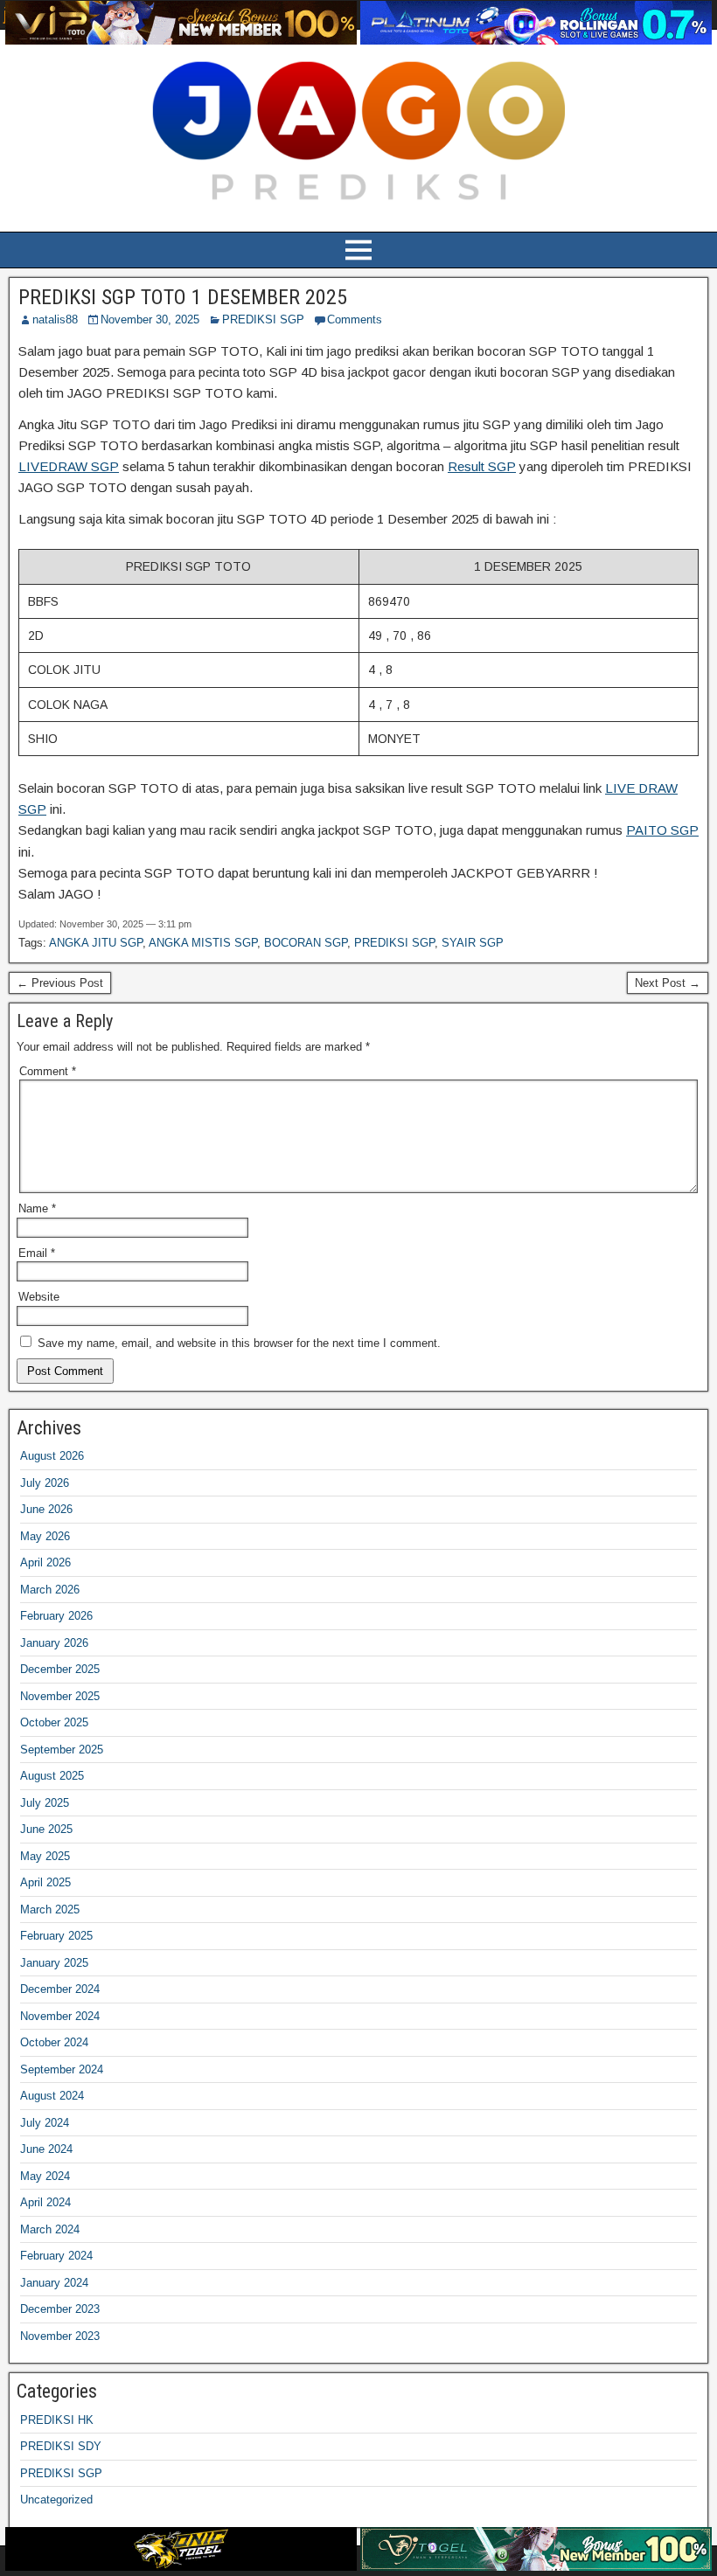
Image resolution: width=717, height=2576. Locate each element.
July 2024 (45, 2123)
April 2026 (45, 1562)
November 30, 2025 (150, 319)
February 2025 (56, 1936)
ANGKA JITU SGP (96, 943)
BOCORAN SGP (306, 943)
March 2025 (50, 1909)
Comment (48, 1071)
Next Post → (668, 983)
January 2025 (54, 1963)
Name (37, 1208)
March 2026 (50, 1590)
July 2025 (45, 1803)
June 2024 (46, 2149)
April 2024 (45, 2202)
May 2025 (45, 1856)
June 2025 (46, 1829)
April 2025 (45, 1882)
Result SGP (482, 466)
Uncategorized (56, 2500)
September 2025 (62, 1750)
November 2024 (60, 2016)
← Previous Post (60, 983)
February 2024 (56, 2256)
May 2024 (45, 2176)
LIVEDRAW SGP (69, 466)
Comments (355, 319)
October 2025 (54, 1722)
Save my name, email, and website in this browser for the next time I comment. (239, 1343)
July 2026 (45, 1483)
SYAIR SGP (473, 943)
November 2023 (60, 2336)
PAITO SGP (662, 830)
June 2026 (46, 1509)
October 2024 (54, 2042)
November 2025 (60, 1696)
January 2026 (54, 1643)
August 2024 (52, 2096)
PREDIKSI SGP (263, 319)
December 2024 (60, 1989)
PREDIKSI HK (57, 2420)
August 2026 (52, 1456)
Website (39, 1297)
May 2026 (45, 1536)
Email (37, 1253)
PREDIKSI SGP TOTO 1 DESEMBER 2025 (183, 297)
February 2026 (56, 1616)
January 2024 (54, 2283)
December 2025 (60, 1669)
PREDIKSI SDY (61, 2446)
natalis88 (55, 319)
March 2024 (50, 2229)
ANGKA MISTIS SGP (203, 943)
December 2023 (60, 2309)
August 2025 (52, 1776)
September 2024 (62, 2069)
